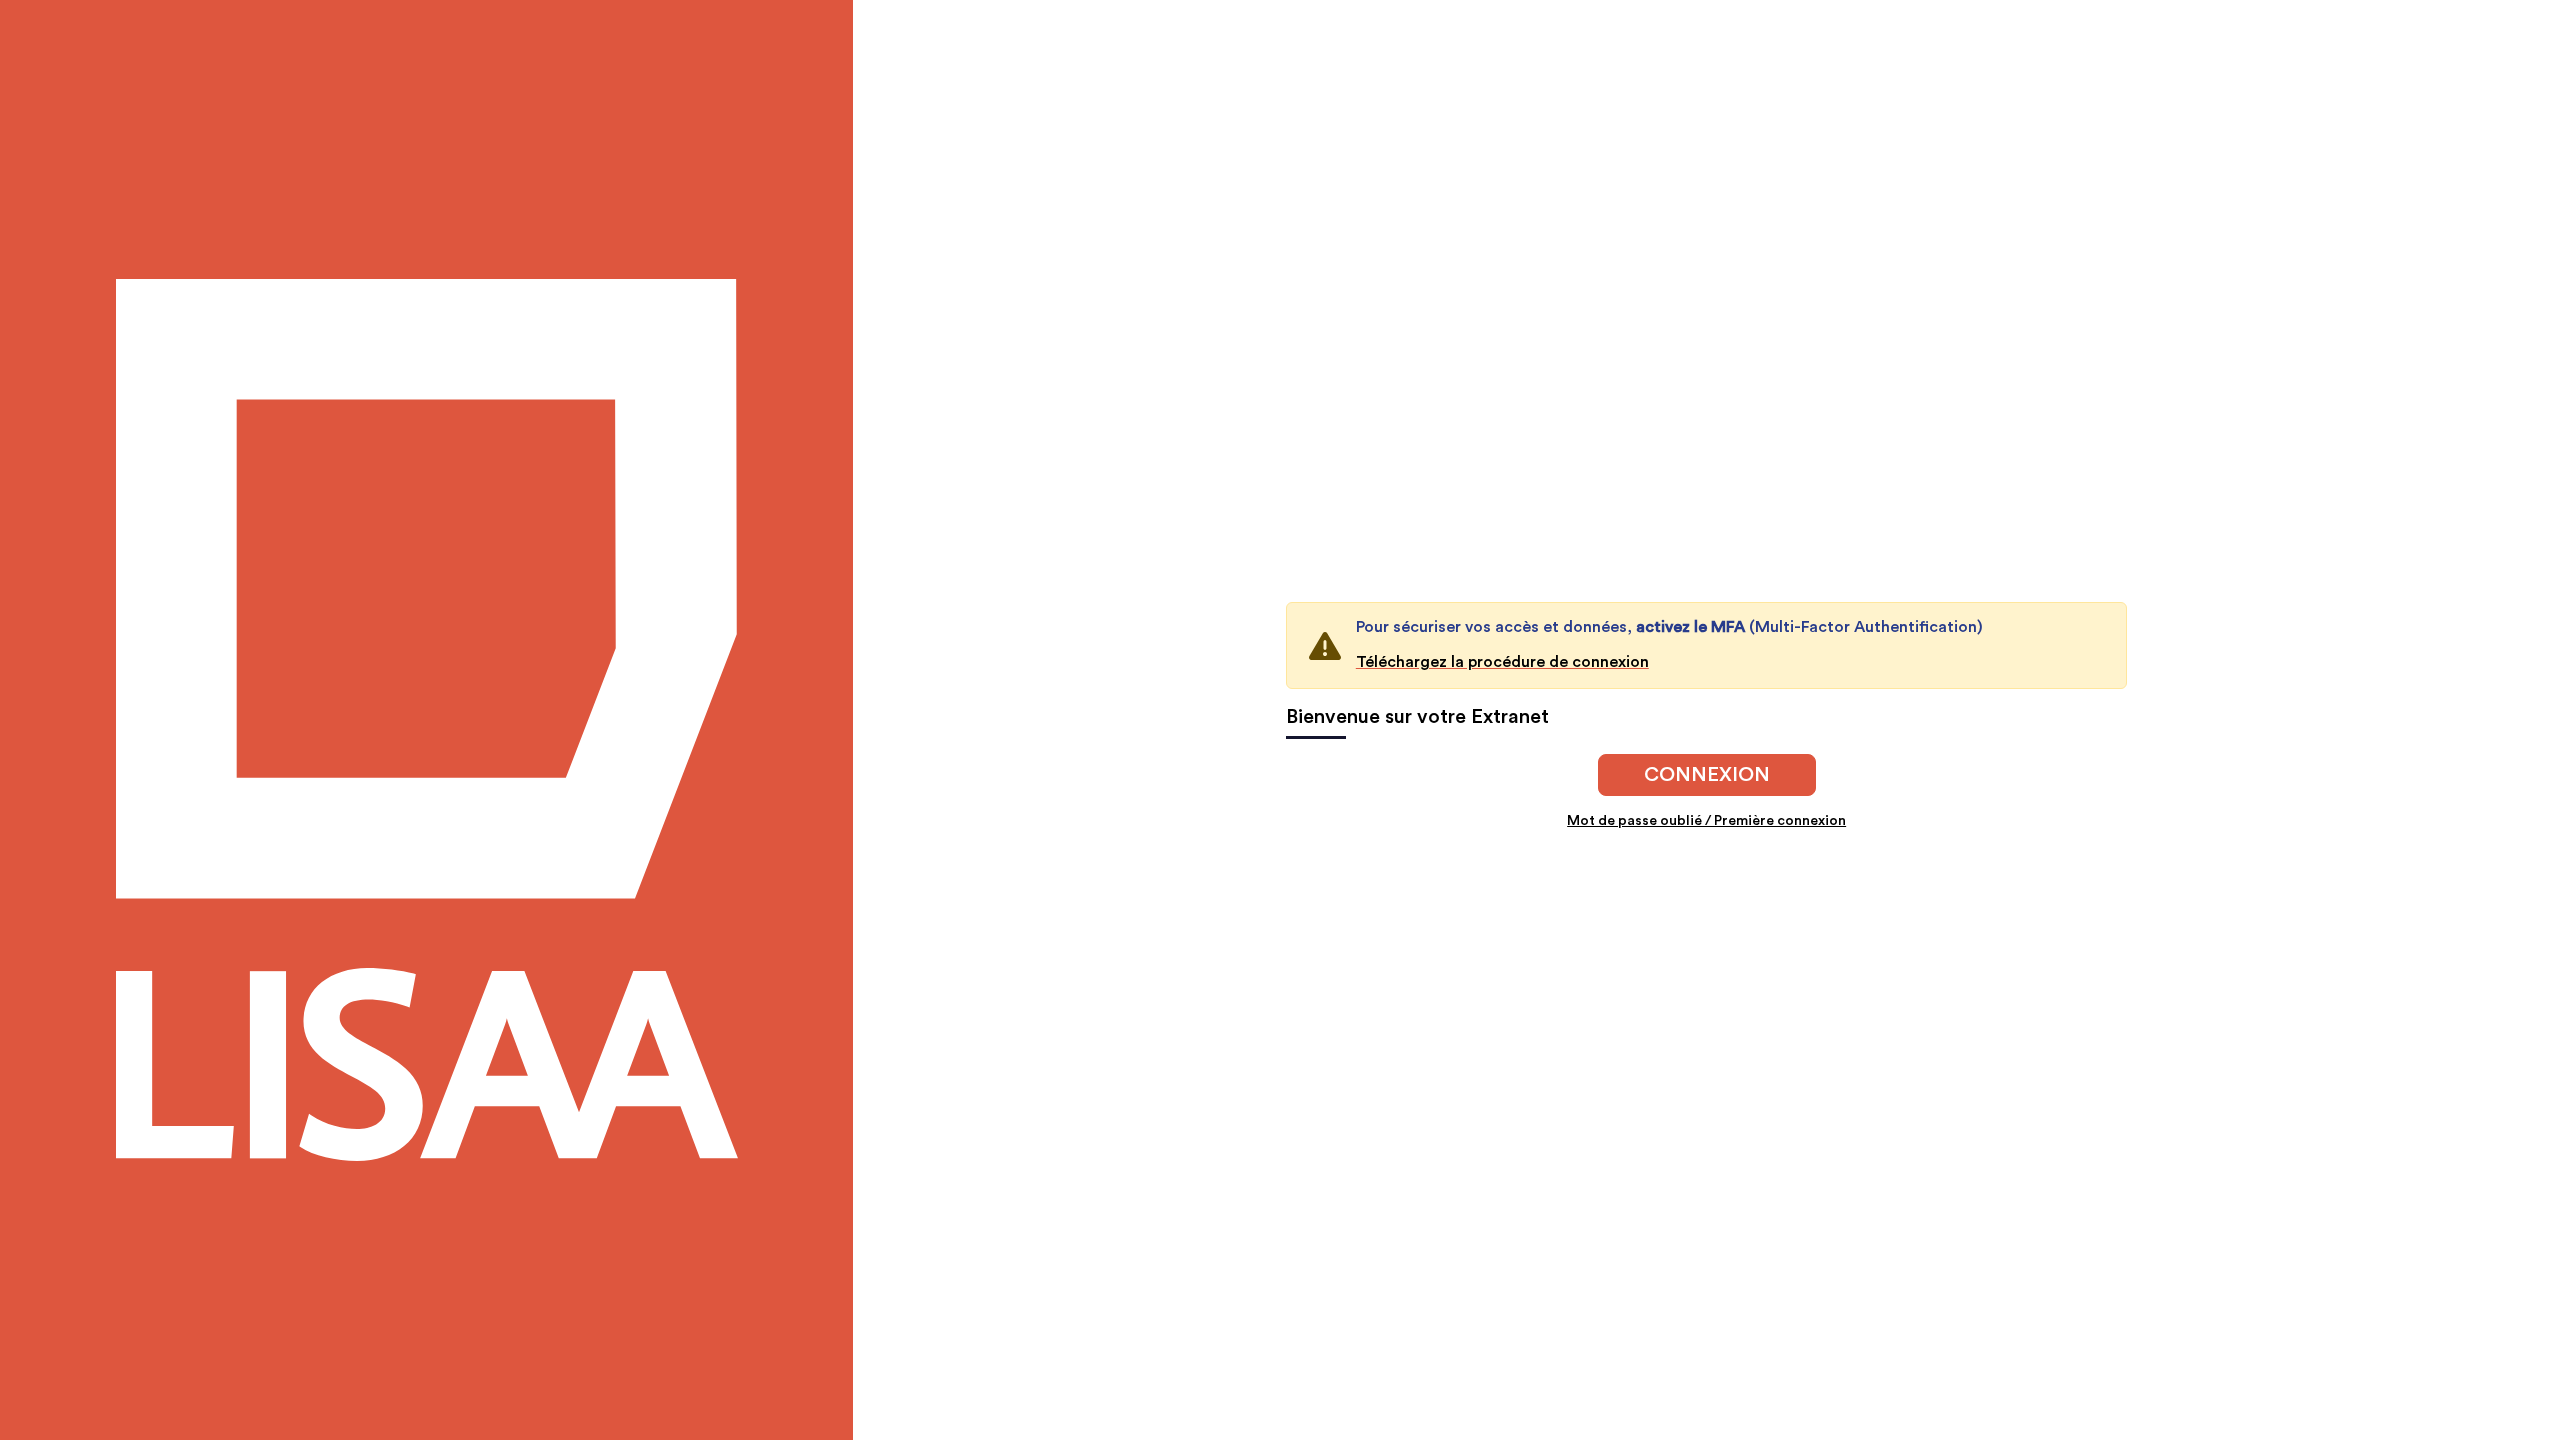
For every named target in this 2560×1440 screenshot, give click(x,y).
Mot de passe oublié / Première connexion (1706, 821)
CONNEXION (1707, 775)
